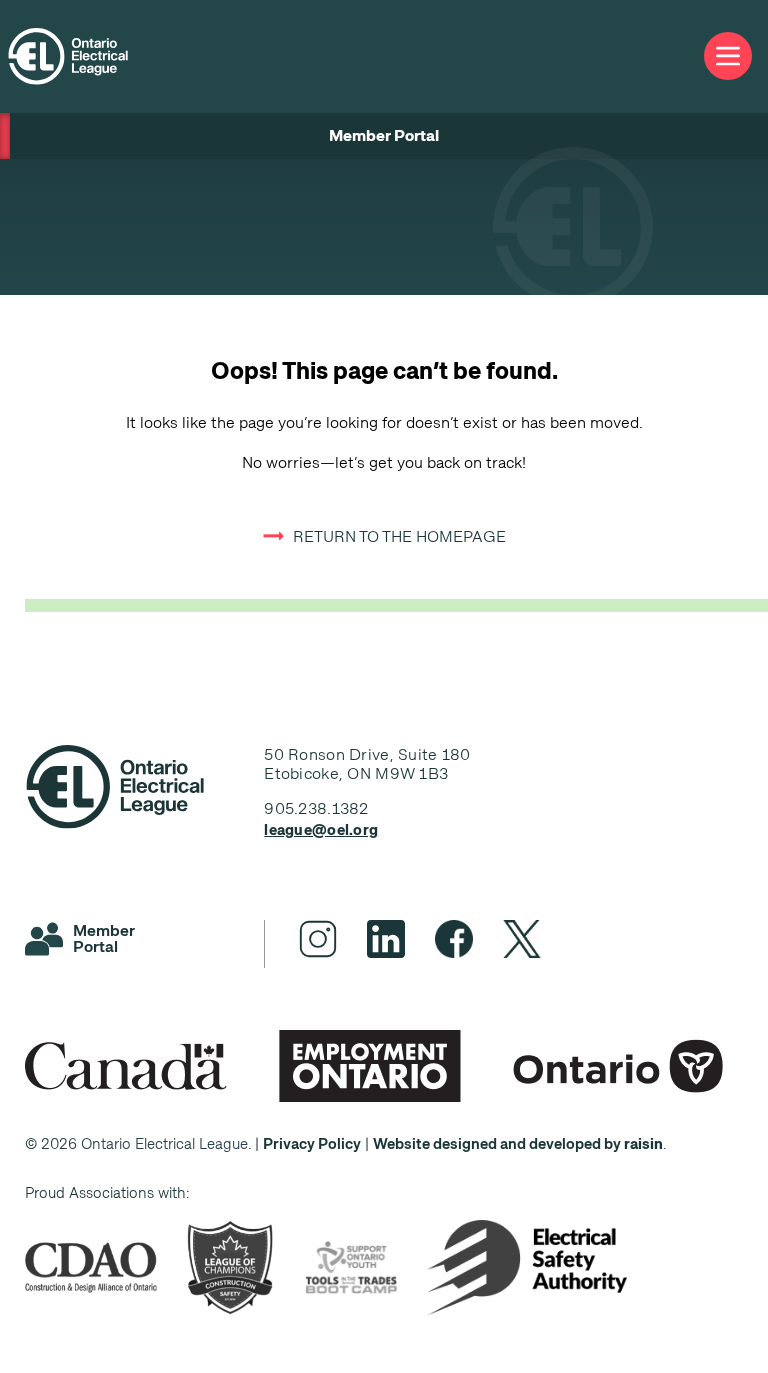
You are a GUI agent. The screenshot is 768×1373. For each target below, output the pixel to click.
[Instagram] (318, 939)
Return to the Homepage (399, 536)
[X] (522, 939)
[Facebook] (454, 939)
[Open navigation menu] (728, 56)
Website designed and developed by (518, 1144)
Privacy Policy (312, 1144)
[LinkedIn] (386, 939)
